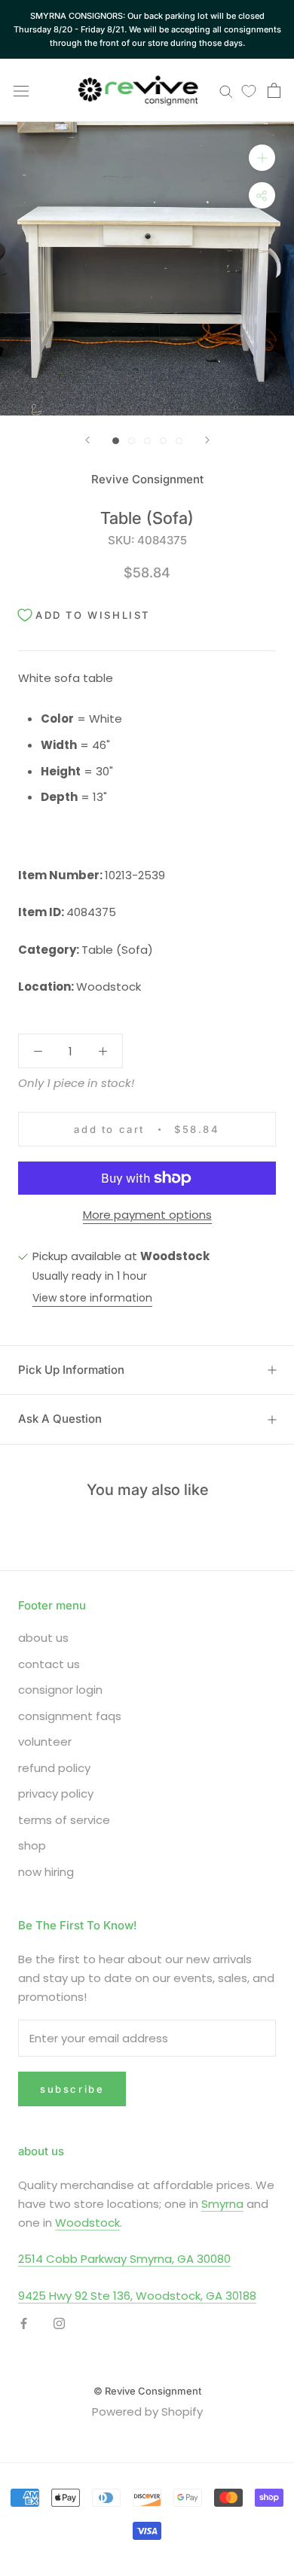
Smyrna (222, 2204)
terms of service (64, 1820)
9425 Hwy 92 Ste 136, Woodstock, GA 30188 (137, 2296)
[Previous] (87, 440)
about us (43, 1638)
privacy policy (56, 1793)
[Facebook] (24, 2323)
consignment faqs (70, 1716)
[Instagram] (59, 2323)
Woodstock (87, 2223)
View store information (92, 1298)
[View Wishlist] (249, 90)
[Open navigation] (21, 90)
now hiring (46, 1872)
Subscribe (72, 2089)
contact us (49, 1664)
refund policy (54, 1768)
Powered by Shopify (147, 2412)
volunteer (45, 1742)
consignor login (60, 1690)
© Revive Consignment (147, 2391)
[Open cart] (274, 90)
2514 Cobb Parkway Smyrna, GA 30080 (124, 2259)
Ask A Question (60, 1419)
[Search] (226, 91)
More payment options (147, 1215)
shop (32, 1845)
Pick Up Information (71, 1370)
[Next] (207, 440)
